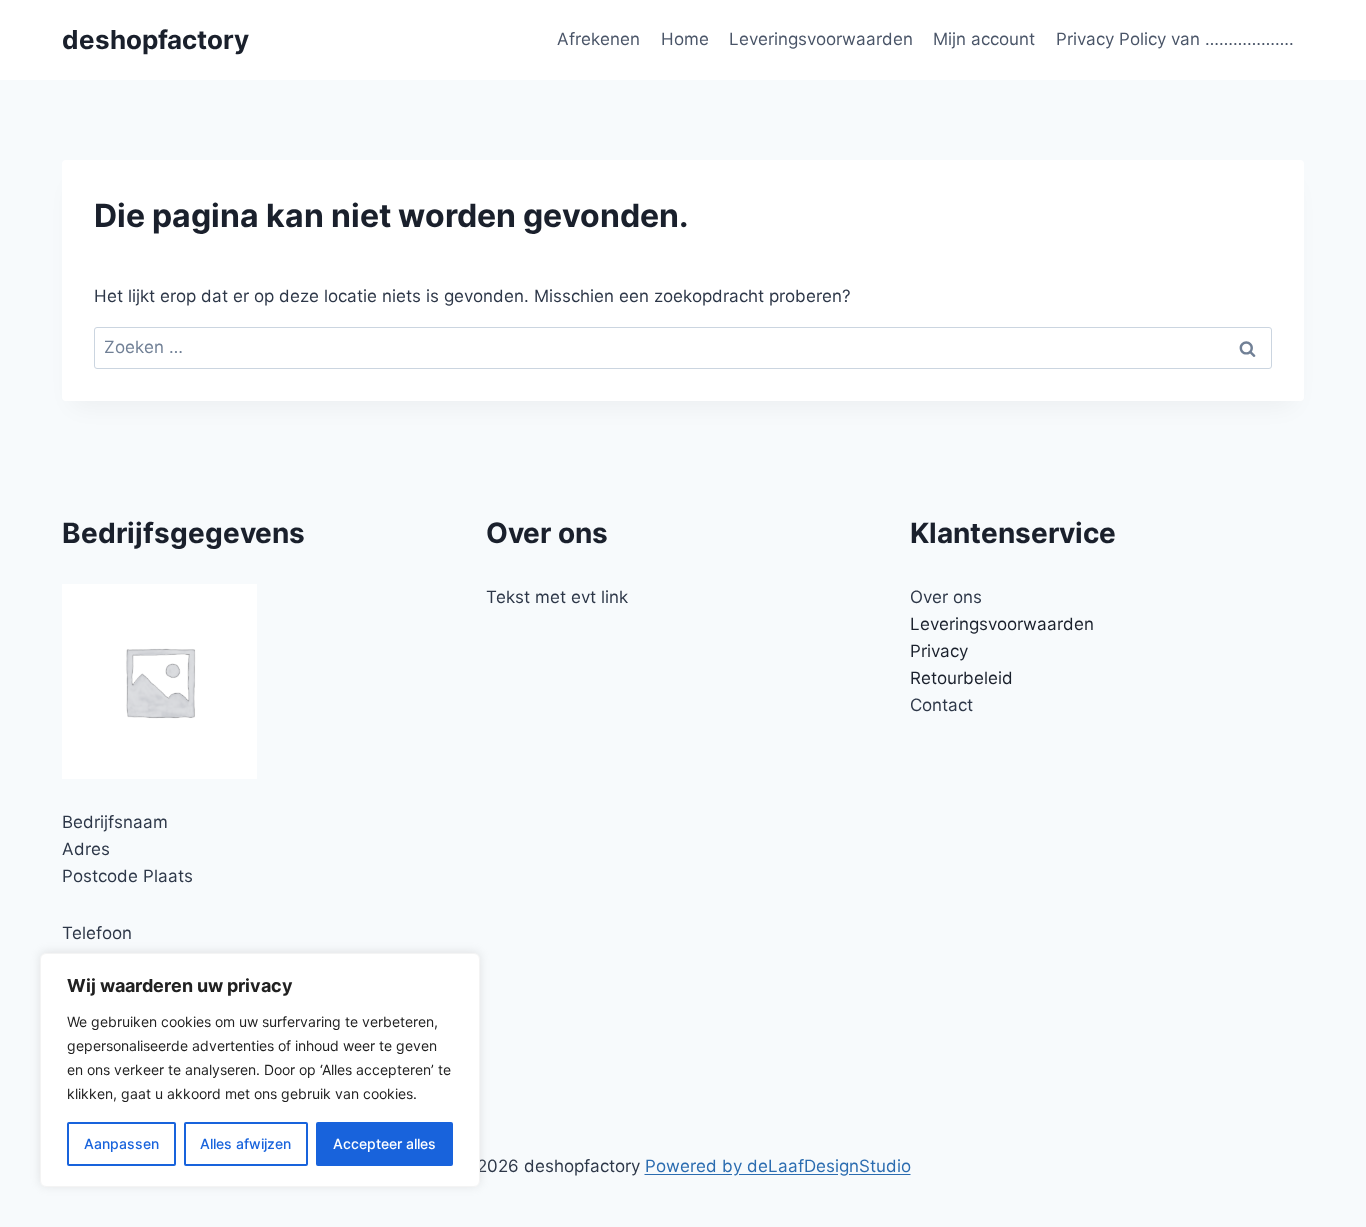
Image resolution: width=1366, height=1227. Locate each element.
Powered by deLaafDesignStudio (778, 1166)
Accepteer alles (384, 1143)
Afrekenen (598, 39)
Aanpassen (121, 1143)
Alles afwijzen (245, 1143)
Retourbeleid (961, 678)
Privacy (939, 651)
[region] (260, 1070)
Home (685, 39)
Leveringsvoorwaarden (821, 39)
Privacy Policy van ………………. (1175, 39)
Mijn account (984, 39)
